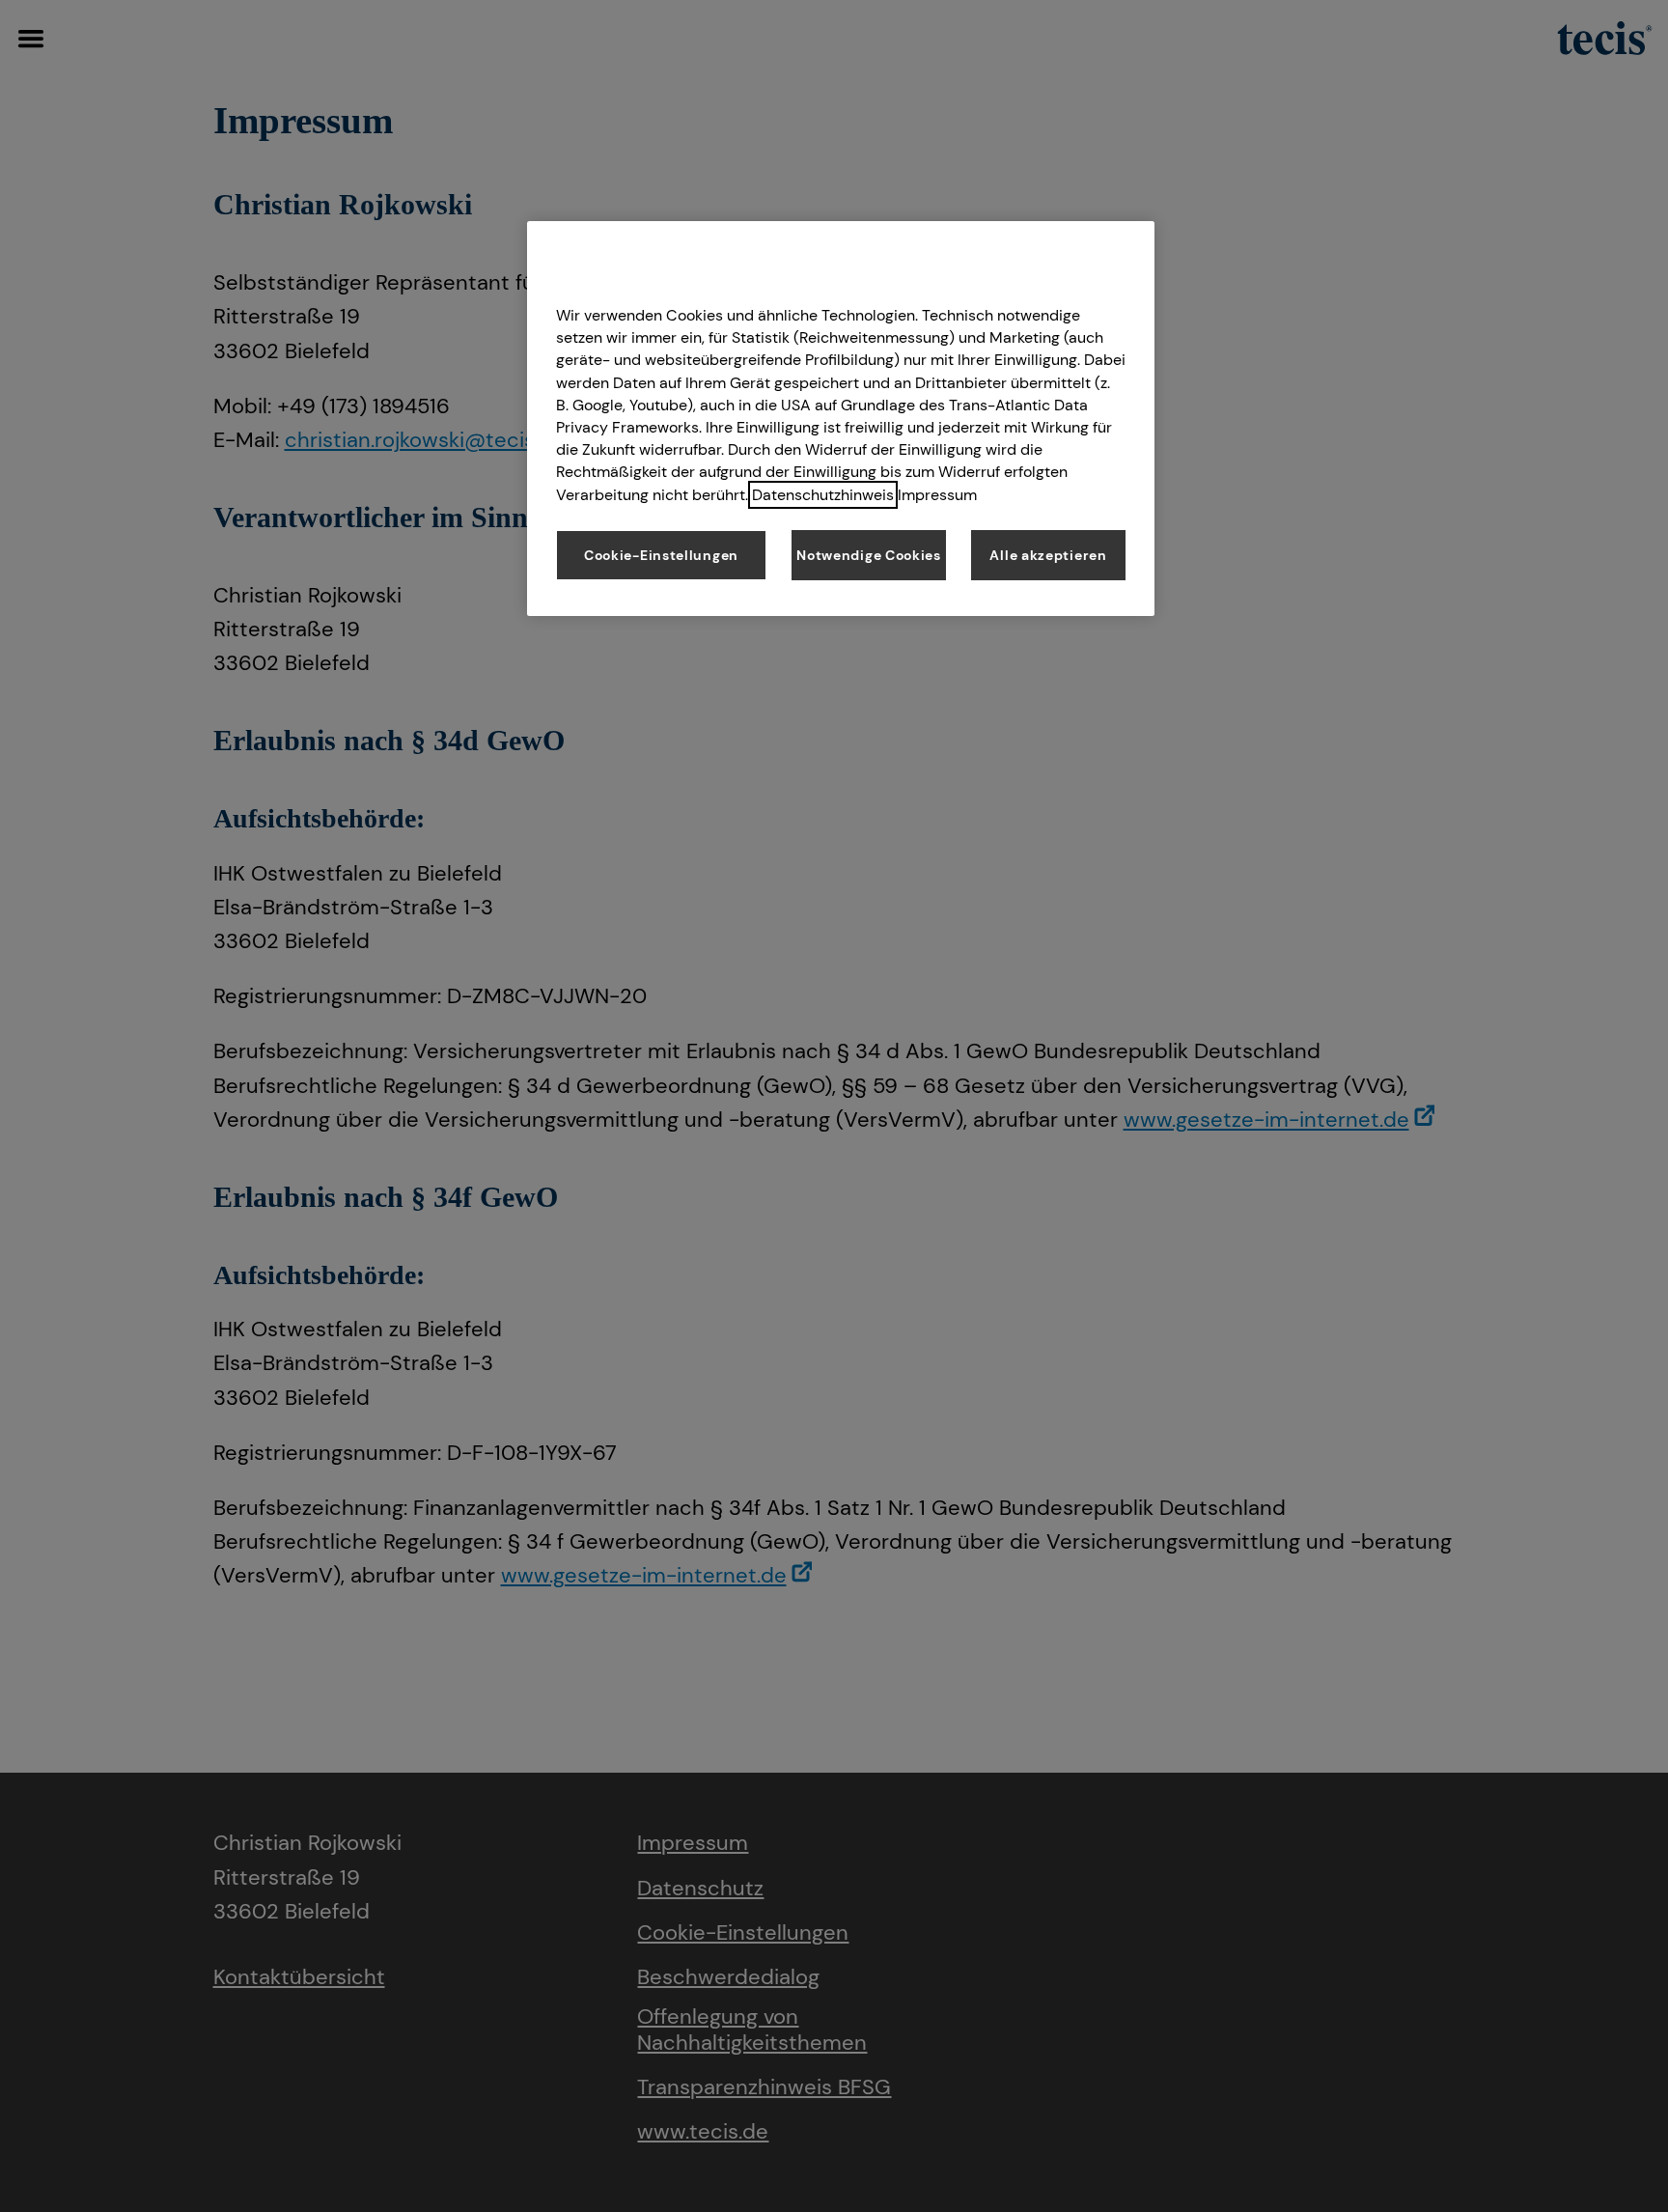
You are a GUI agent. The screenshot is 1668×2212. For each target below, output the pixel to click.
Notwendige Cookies (869, 555)
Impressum (937, 495)
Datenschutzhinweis (823, 495)
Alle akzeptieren (1048, 555)
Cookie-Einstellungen (661, 555)
